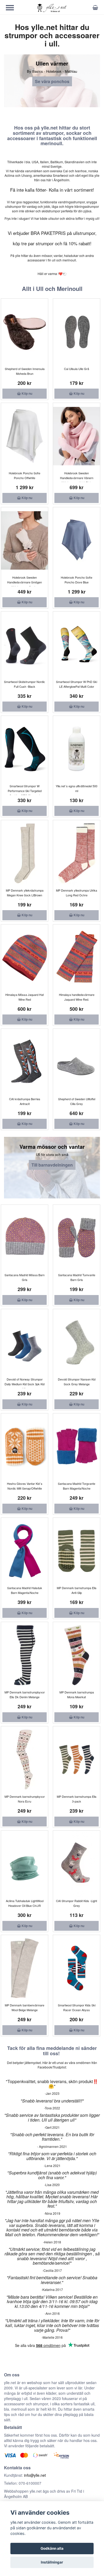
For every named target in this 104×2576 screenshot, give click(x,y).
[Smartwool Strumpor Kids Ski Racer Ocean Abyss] (77, 1968)
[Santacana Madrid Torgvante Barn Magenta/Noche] (77, 1447)
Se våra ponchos (52, 81)
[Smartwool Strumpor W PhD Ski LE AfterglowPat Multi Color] (77, 645)
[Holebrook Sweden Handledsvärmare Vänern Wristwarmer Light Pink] (77, 436)
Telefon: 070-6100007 (23, 2483)
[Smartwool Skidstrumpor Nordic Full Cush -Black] (25, 645)
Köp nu (27, 393)
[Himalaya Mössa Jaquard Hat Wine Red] (25, 958)
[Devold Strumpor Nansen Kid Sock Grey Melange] (77, 1342)
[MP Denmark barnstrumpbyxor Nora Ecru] (25, 1760)
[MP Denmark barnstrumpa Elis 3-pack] (77, 1760)
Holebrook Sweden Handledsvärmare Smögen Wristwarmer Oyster (25, 582)
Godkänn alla (52, 2548)
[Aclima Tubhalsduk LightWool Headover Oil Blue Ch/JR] (25, 1864)
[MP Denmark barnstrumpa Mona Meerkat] (77, 1655)
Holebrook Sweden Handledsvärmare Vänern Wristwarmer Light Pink (77, 478)
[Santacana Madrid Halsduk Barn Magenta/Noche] (25, 1551)
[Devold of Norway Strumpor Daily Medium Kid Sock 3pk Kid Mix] (25, 1342)
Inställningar (52, 2562)
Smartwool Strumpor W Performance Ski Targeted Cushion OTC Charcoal (25, 791)
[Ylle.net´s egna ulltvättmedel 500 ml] (77, 749)
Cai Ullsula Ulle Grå (77, 369)
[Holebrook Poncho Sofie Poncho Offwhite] (25, 436)
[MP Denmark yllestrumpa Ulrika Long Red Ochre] (77, 853)
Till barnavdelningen (52, 1165)
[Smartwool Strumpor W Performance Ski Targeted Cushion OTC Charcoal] (25, 749)
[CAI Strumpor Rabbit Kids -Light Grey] (77, 1864)
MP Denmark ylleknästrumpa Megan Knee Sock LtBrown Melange (25, 895)
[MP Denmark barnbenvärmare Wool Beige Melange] (25, 1968)
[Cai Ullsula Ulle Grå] (77, 332)
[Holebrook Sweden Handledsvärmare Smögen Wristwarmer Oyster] (25, 540)
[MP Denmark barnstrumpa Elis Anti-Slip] (77, 1551)
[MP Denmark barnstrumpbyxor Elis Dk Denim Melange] (25, 1655)
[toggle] (13, 8)
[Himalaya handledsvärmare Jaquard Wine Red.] (77, 958)
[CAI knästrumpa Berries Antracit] (25, 1062)
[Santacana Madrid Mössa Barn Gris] (25, 1238)
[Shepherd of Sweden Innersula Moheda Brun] (25, 332)
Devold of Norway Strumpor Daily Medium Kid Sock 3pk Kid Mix (25, 1384)
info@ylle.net (35, 2475)
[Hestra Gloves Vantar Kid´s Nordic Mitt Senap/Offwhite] (25, 1447)
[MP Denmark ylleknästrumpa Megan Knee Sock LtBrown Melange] (25, 853)
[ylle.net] (52, 8)
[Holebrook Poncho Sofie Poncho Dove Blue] (77, 540)
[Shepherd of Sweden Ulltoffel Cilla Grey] (77, 1062)
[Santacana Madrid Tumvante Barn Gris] (77, 1238)
